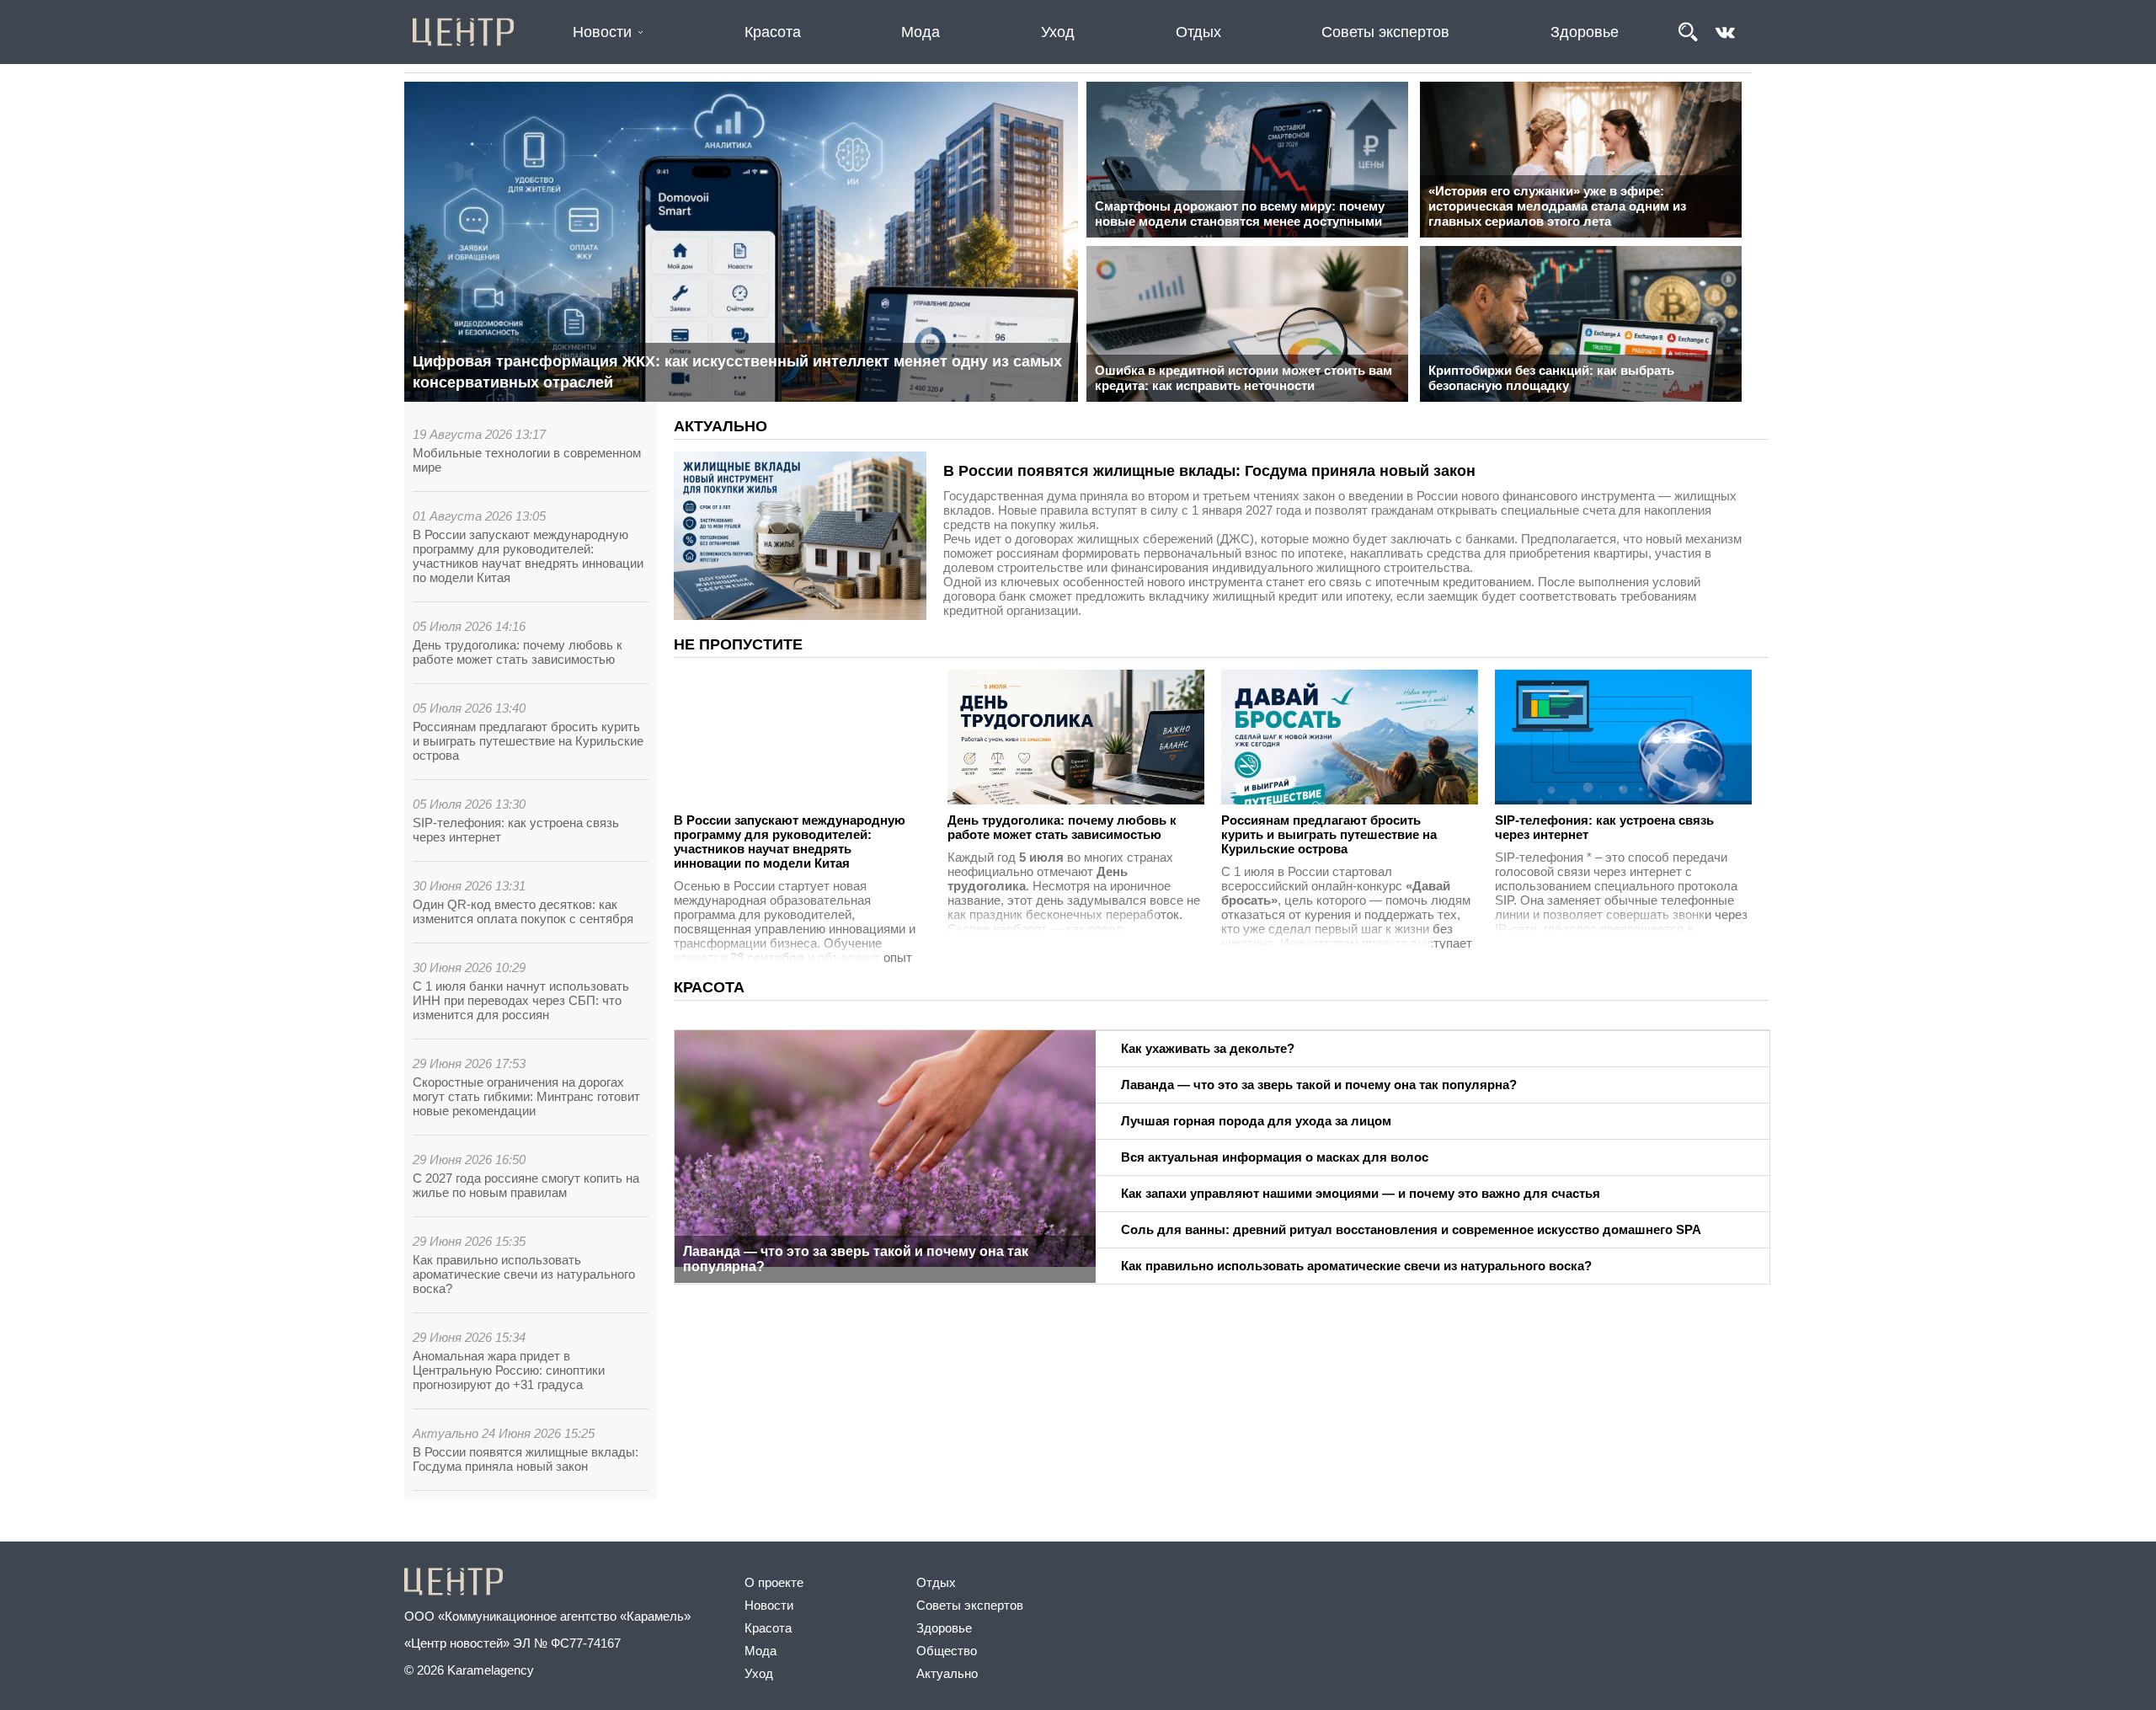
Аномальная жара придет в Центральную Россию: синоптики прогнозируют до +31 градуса (509, 1370)
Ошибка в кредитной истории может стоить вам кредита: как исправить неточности (1243, 378)
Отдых (1198, 32)
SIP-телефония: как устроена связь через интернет (1331, 827)
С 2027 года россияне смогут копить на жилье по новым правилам (526, 1185)
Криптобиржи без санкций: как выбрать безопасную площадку (1551, 378)
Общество (947, 1651)
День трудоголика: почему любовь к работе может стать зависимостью (518, 652)
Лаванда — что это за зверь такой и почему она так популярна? (856, 1245)
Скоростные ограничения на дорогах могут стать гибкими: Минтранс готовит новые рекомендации (526, 1096)
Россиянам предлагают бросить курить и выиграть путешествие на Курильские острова (528, 741)
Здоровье (1585, 32)
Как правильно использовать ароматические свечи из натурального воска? (524, 1274)
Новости (602, 32)
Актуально (947, 1673)
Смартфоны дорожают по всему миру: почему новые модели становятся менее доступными (1240, 214)
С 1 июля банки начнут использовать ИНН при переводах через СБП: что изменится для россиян (521, 1000)
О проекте (774, 1582)
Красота (773, 32)
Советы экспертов (1385, 32)
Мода (921, 32)
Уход (1058, 32)
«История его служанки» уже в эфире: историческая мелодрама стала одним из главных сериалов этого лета (1557, 206)
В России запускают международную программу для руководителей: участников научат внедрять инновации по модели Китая (528, 556)
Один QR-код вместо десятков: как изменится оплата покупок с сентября (523, 911)
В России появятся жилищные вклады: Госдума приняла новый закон (526, 1459)
